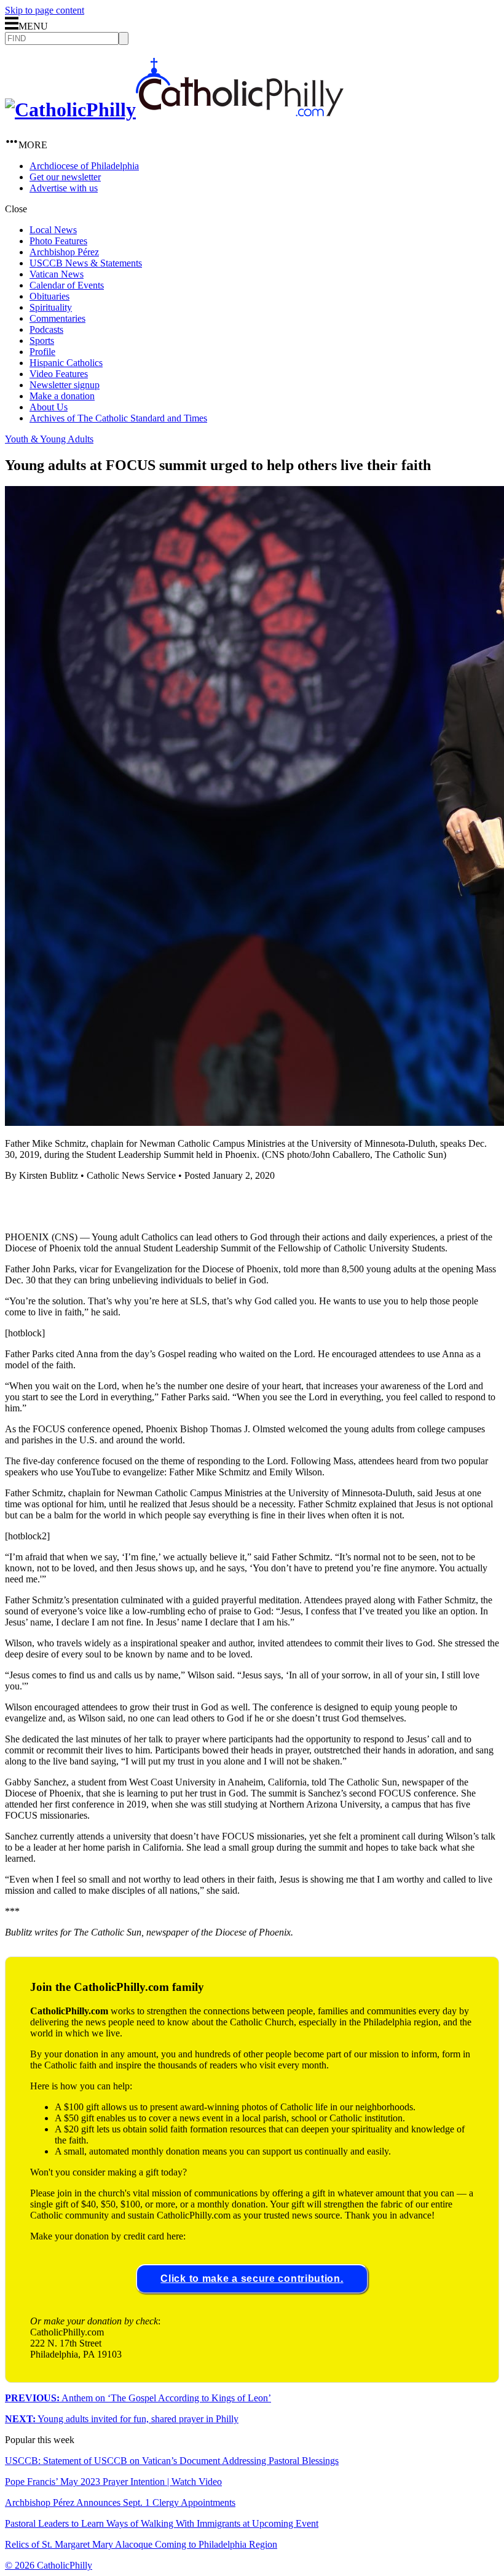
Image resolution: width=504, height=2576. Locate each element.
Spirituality (51, 307)
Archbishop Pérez (64, 252)
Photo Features (58, 241)
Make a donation (62, 396)
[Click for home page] (174, 110)
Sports (42, 341)
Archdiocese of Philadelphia (84, 166)
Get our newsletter (65, 177)
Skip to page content (45, 10)
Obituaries (49, 296)
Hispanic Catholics (66, 363)
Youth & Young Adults (49, 439)
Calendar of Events (67, 285)
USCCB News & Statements (86, 263)
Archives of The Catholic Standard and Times (118, 418)
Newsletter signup (65, 385)
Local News (53, 230)
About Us (49, 407)
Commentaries (57, 318)
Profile (42, 352)
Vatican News (57, 274)
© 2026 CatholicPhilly (49, 2565)
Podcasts (46, 329)
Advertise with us (64, 188)
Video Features (59, 374)
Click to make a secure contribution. (252, 2279)
